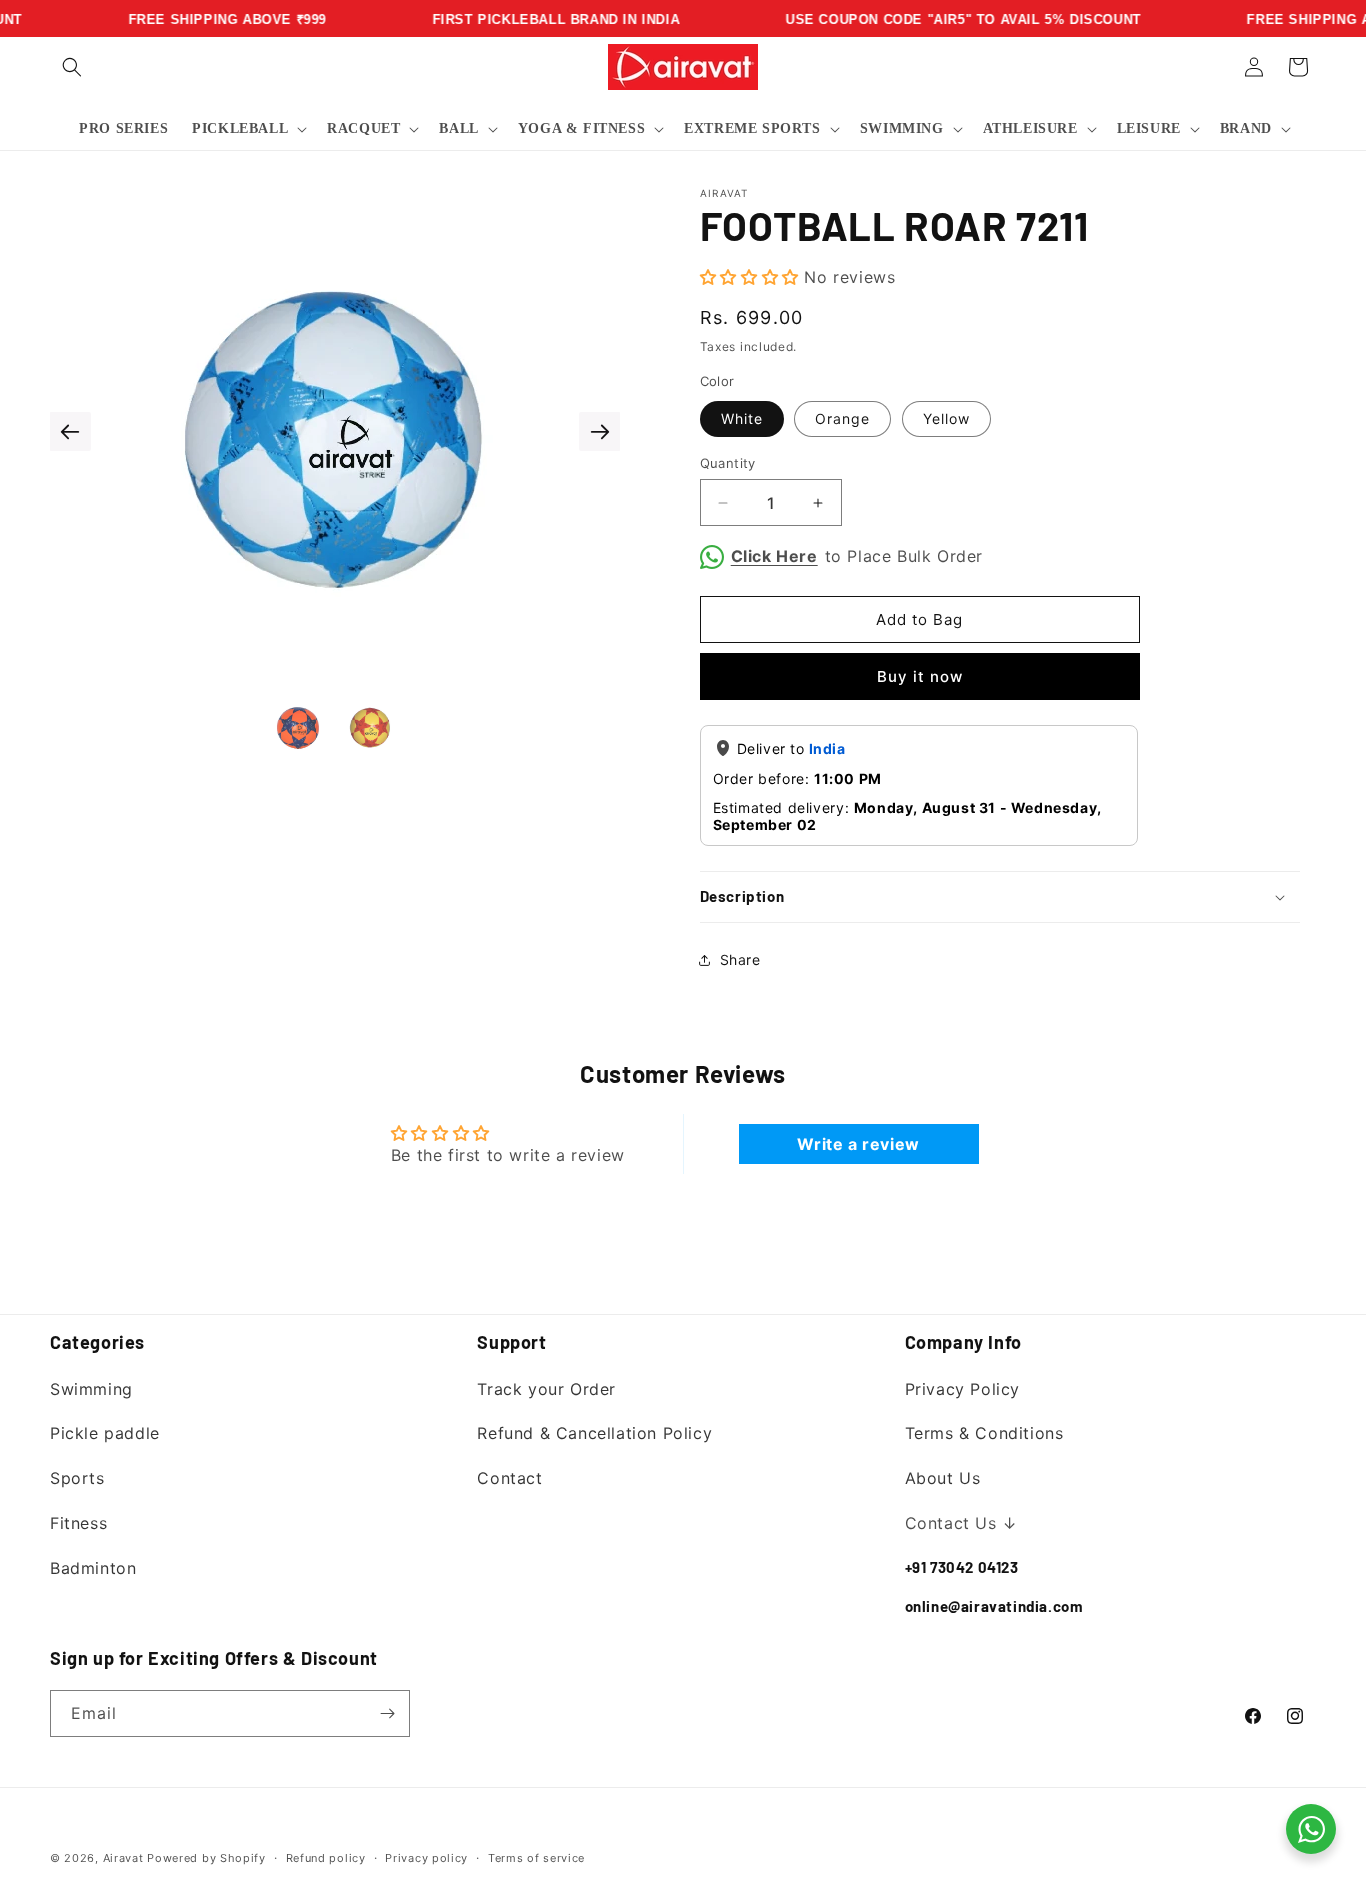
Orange (842, 418)
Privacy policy (426, 1858)
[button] (72, 67)
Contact (509, 1478)
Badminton (93, 1568)
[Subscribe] (387, 1713)
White (742, 418)
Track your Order (546, 1389)
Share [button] (740, 959)
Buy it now (920, 676)
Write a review (858, 1144)
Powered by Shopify (206, 1858)
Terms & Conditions (984, 1433)
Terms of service (536, 1858)
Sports (77, 1478)
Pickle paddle (105, 1433)
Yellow (946, 418)
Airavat (123, 1858)
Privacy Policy (962, 1389)
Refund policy (326, 1858)
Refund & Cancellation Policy (594, 1433)
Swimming (91, 1389)
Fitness (78, 1523)
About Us (943, 1478)
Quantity (728, 463)
